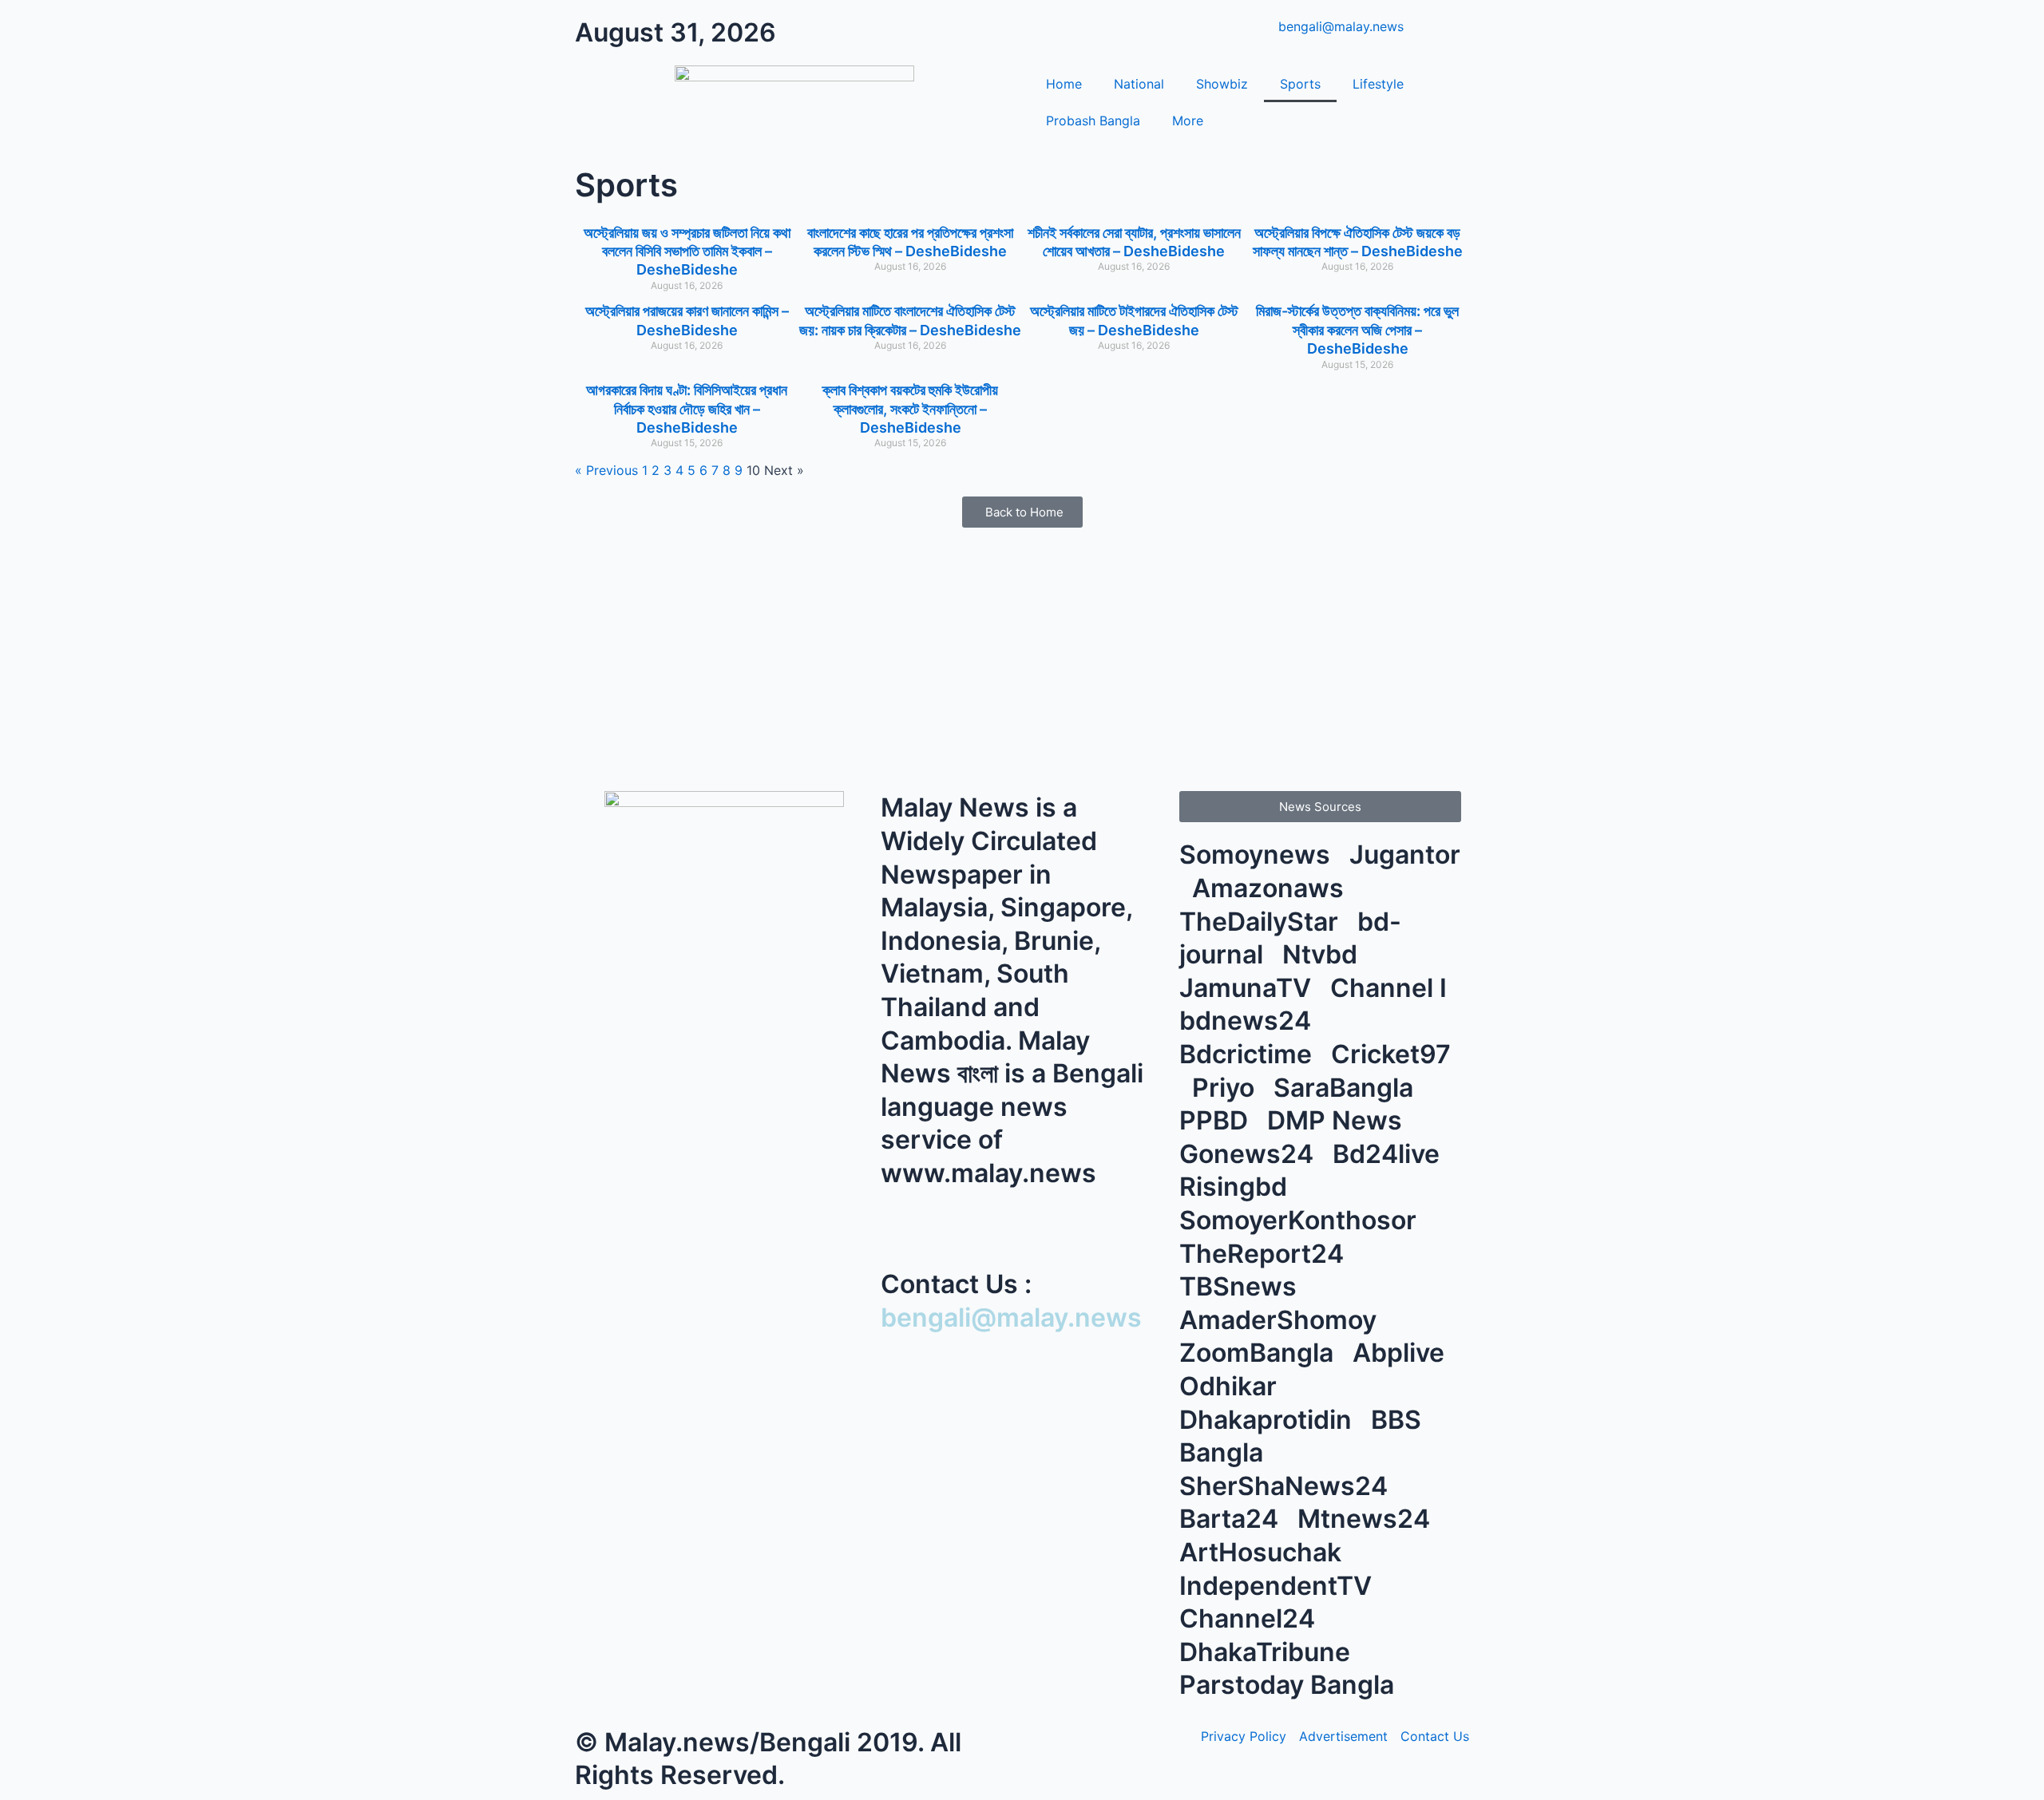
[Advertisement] (1022, 655)
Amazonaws (1271, 888)
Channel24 (1250, 1618)
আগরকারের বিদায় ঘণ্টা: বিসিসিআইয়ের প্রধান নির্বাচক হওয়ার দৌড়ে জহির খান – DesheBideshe (687, 409)
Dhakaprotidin (1269, 1420)
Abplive (1402, 1353)
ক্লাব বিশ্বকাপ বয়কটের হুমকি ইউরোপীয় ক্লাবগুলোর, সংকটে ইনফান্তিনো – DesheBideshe (910, 409)
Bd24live (1389, 1154)
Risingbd (1236, 1187)
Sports (1300, 84)
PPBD (1217, 1120)
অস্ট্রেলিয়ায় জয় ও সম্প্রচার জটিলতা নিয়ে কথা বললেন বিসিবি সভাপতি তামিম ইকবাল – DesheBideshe (687, 251)
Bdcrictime (1249, 1054)
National (1139, 84)
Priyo (1226, 1088)
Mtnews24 (1367, 1519)
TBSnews (1241, 1286)
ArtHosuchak (1264, 1552)
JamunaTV (1248, 988)
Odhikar (1231, 1386)
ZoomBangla (1260, 1353)
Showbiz (1222, 84)
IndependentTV (1279, 1586)
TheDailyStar (1262, 922)
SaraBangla (1347, 1088)
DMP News (1338, 1120)
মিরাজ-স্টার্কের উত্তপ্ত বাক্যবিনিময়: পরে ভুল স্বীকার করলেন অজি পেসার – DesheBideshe (1357, 330)
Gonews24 (1250, 1154)
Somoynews (1255, 855)
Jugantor (1405, 855)
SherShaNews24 (1287, 1486)
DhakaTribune (1268, 1652)
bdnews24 (1248, 1021)
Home (1064, 84)
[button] (1320, 807)
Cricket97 (1391, 1054)
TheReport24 (1265, 1254)
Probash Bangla (1093, 121)
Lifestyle (1378, 84)
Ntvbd (1323, 954)
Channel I (1392, 988)
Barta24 (1232, 1519)
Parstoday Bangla (1290, 1685)
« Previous (606, 470)
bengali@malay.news (1011, 1317)
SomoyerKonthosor (1301, 1220)
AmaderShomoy (1281, 1320)
